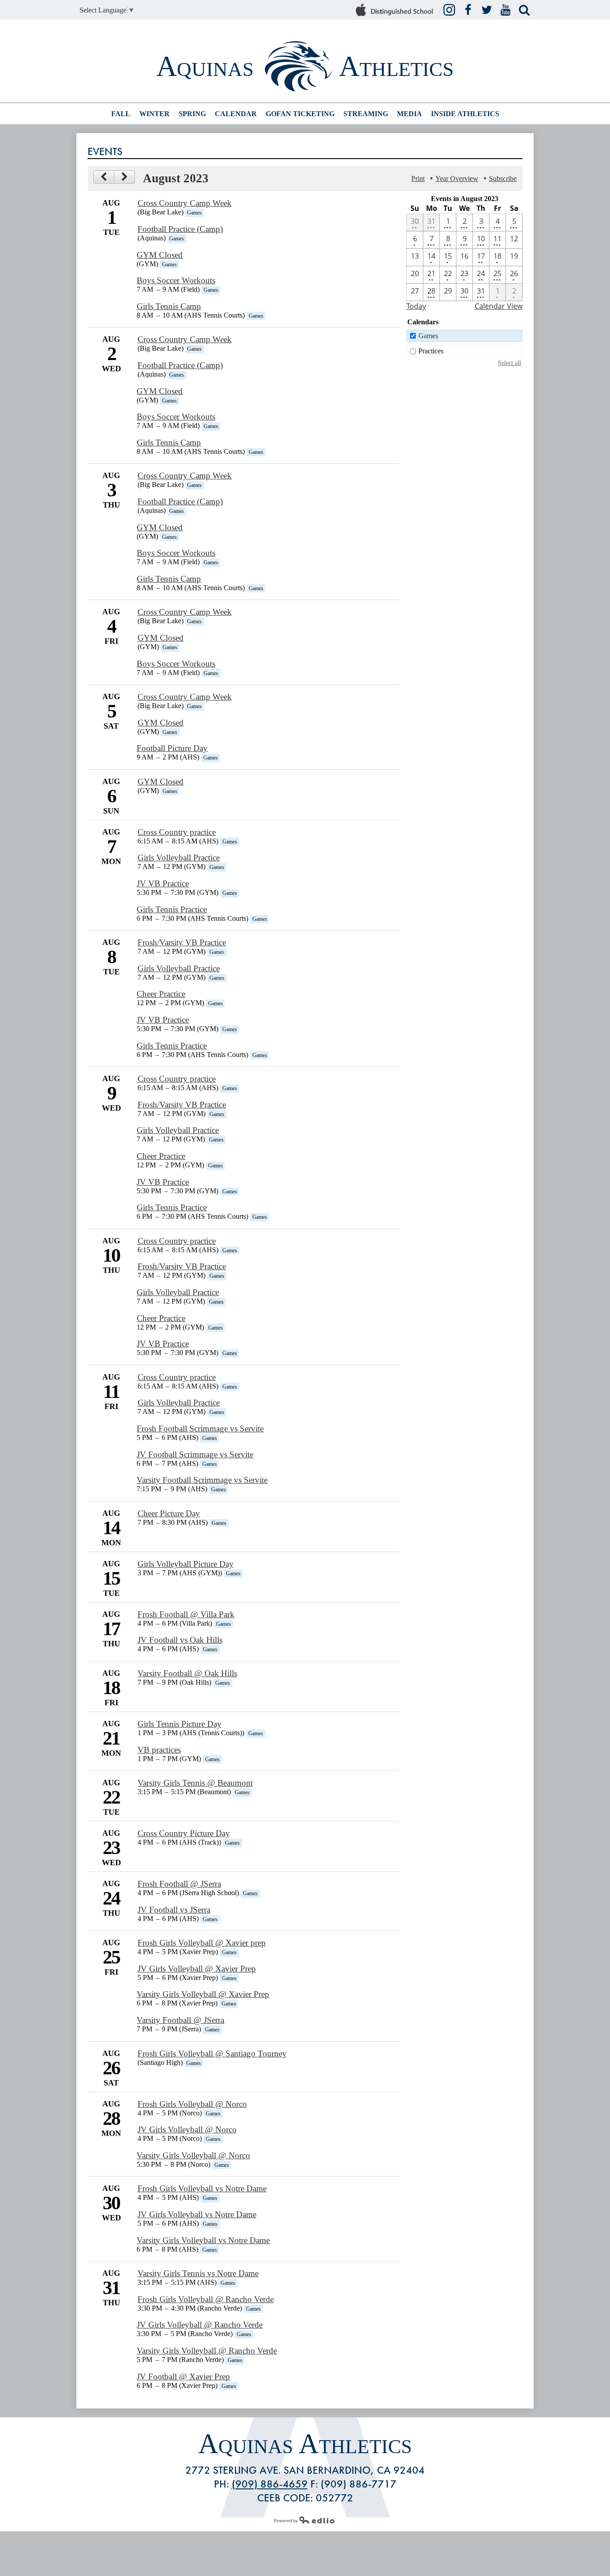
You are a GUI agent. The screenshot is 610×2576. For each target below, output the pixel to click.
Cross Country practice (177, 832)
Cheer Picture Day (169, 1513)
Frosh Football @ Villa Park (186, 1614)
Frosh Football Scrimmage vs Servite (200, 1429)
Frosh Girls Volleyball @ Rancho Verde (206, 2299)
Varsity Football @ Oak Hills (187, 1673)
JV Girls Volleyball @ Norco (187, 2129)
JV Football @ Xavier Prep (183, 2377)
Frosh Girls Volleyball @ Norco (192, 2104)
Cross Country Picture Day (184, 1833)
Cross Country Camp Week (185, 203)
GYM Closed (160, 255)
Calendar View (499, 306)
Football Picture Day (172, 748)
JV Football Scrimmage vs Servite (195, 1454)
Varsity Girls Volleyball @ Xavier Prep (203, 1994)
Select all (510, 363)
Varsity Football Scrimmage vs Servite (202, 1480)
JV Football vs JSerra (174, 1910)
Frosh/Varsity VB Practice (182, 942)
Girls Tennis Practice (172, 909)
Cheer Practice (161, 994)
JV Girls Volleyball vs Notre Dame (197, 2214)
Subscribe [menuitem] (503, 178)
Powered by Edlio (305, 2520)
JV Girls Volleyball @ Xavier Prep (197, 1969)
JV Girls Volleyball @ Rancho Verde (200, 2325)
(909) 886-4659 (270, 2484)
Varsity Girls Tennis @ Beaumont (195, 1783)
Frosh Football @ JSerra (179, 1884)
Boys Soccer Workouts (176, 280)
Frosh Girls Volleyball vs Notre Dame (202, 2188)
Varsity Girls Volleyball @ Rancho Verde (207, 2351)
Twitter (487, 10)
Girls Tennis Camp (169, 306)
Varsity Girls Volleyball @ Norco (193, 2155)
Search (524, 10)
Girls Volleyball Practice (179, 858)
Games (428, 336)
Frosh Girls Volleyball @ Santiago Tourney (212, 2054)
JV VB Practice (163, 883)
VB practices (159, 1750)
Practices (431, 351)
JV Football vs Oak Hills (180, 1640)
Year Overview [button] (457, 178)
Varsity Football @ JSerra (180, 2020)
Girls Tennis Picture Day (180, 1724)
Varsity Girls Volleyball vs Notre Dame (203, 2240)
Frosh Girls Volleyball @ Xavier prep (202, 1943)
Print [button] (418, 178)
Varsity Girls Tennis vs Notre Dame (198, 2273)
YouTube (506, 10)
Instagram (449, 10)
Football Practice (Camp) (180, 229)
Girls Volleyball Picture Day (186, 1564)
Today (416, 306)
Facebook (468, 10)
